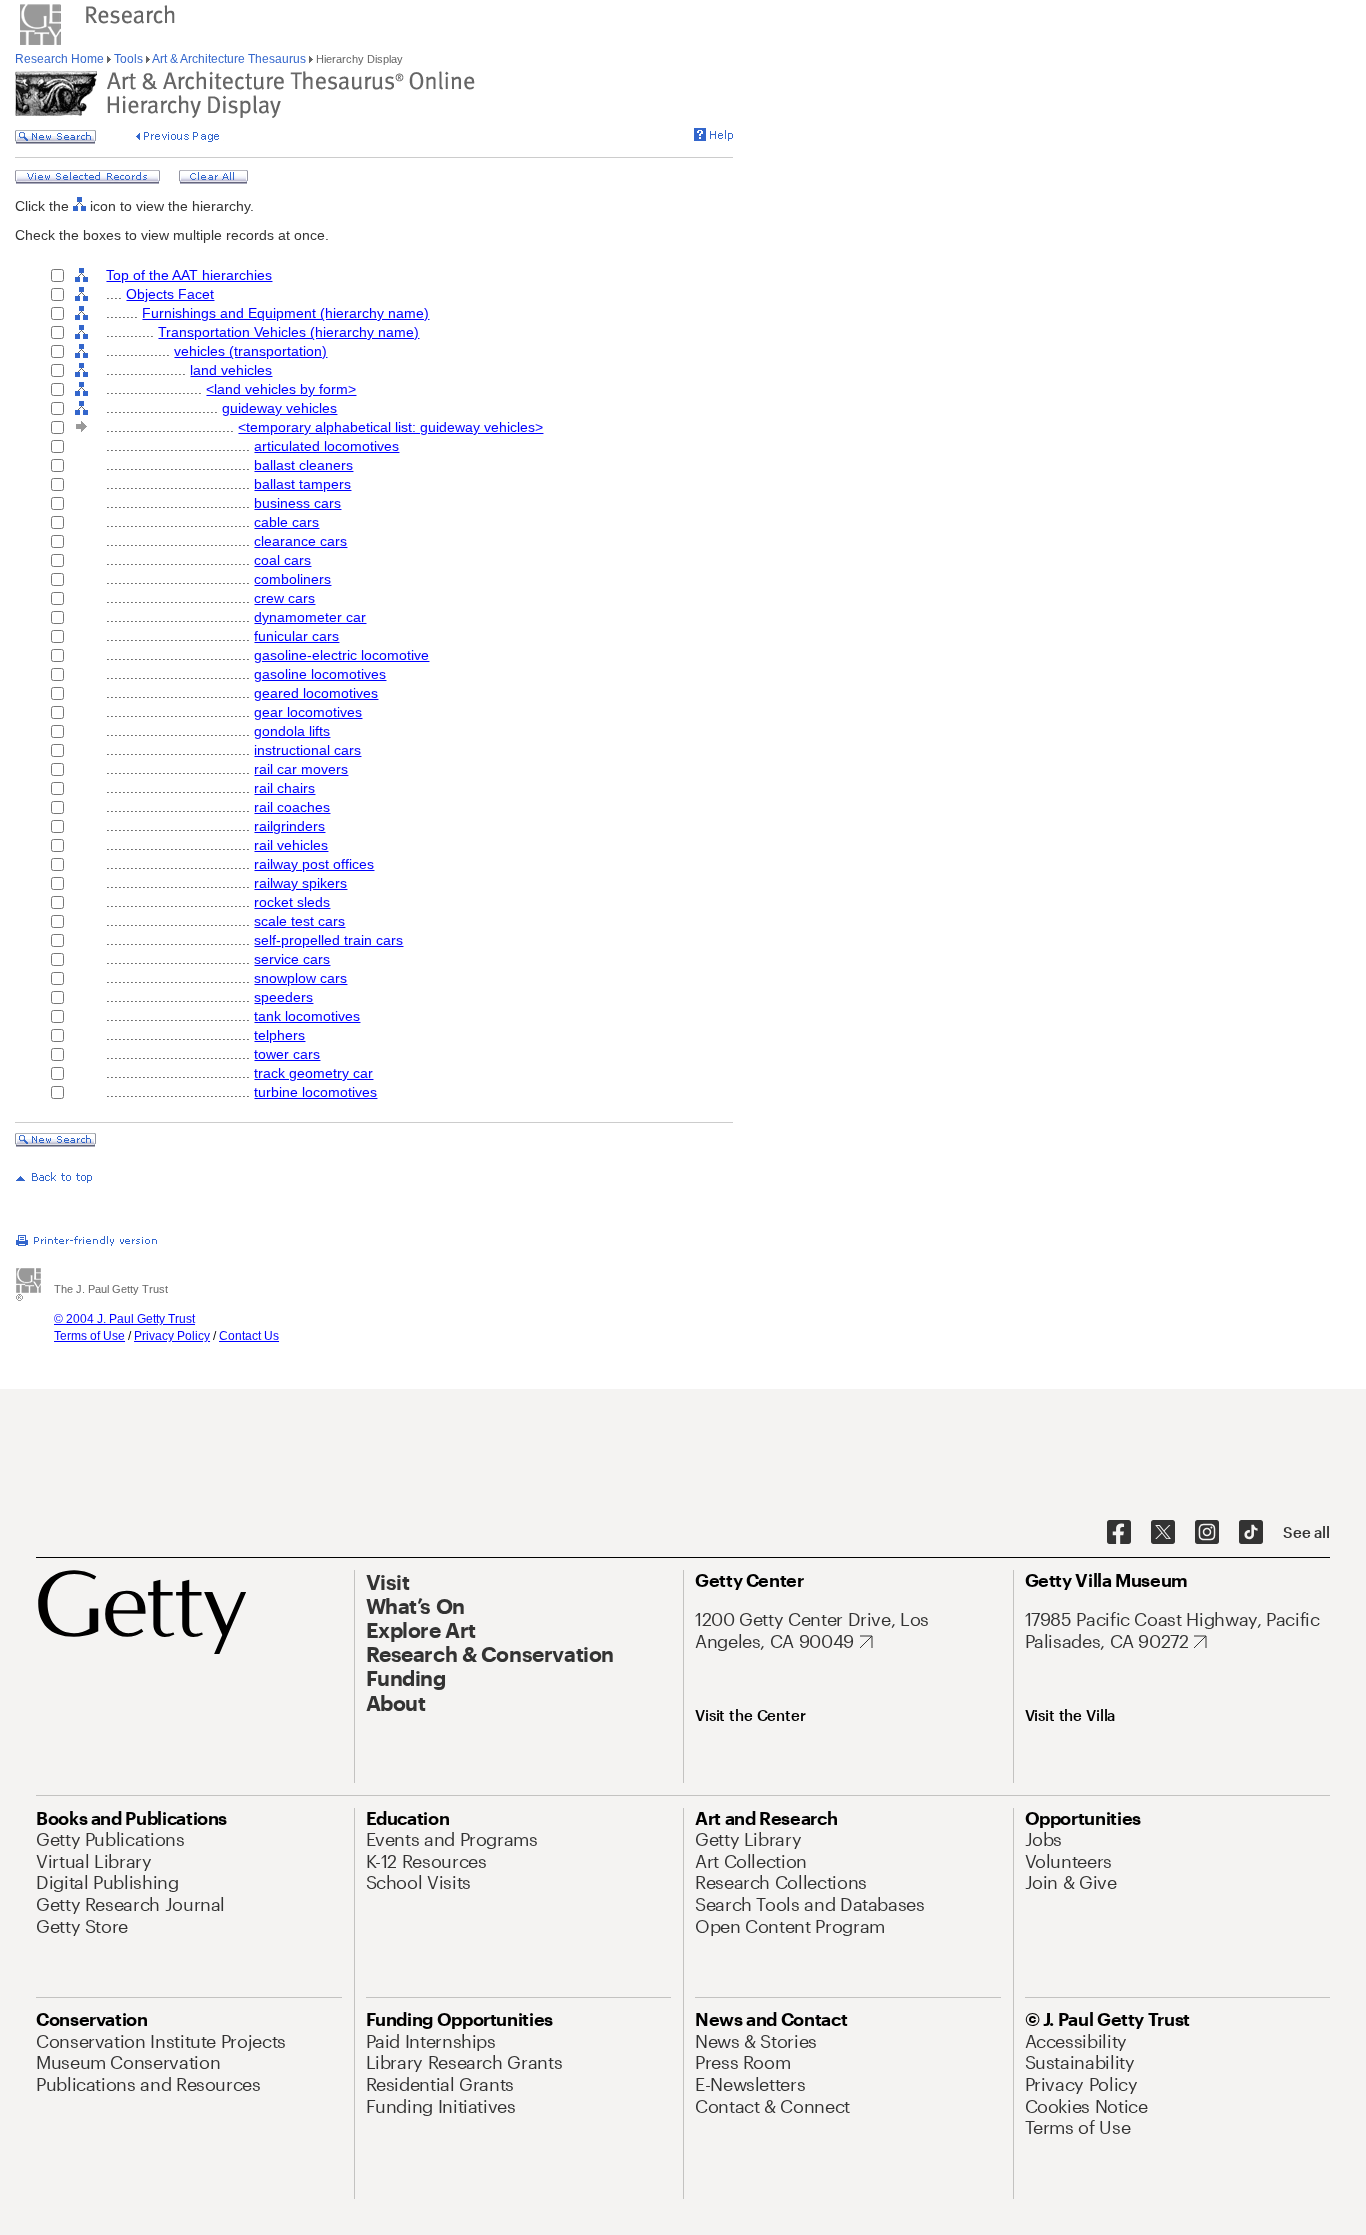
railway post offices (314, 864)
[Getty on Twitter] (1163, 1533)
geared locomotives (316, 693)
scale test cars (299, 921)
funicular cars (296, 636)
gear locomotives (308, 712)
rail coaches (292, 807)
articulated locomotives (326, 446)
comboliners (292, 579)
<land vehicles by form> (281, 389)
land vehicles (231, 370)
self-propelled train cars (328, 940)
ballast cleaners (303, 465)
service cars (292, 959)
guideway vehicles (279, 408)
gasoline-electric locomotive (341, 655)
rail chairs (284, 788)
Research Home (61, 59)
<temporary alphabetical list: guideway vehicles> (390, 427)
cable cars (286, 522)
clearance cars (300, 541)
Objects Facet (170, 294)
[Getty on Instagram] (1207, 1533)
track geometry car (313, 1073)
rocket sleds (292, 902)
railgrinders (289, 826)
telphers (279, 1035)
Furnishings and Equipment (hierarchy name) (285, 313)
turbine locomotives (315, 1092)
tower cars (287, 1054)
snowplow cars (300, 978)
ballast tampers (302, 484)
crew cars (284, 598)
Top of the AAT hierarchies (189, 275)
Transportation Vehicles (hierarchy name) (288, 332)
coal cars (282, 560)
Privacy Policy (172, 1336)
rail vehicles (291, 845)
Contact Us (249, 1336)
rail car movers (301, 769)
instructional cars (307, 750)
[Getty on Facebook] (1119, 1533)
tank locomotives (307, 1016)
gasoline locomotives (320, 674)
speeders (283, 997)
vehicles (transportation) (250, 351)
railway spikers (300, 883)
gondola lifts (292, 731)
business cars (297, 503)
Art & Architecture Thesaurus (229, 59)
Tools (128, 59)
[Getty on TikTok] (1251, 1533)
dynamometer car (310, 617)
